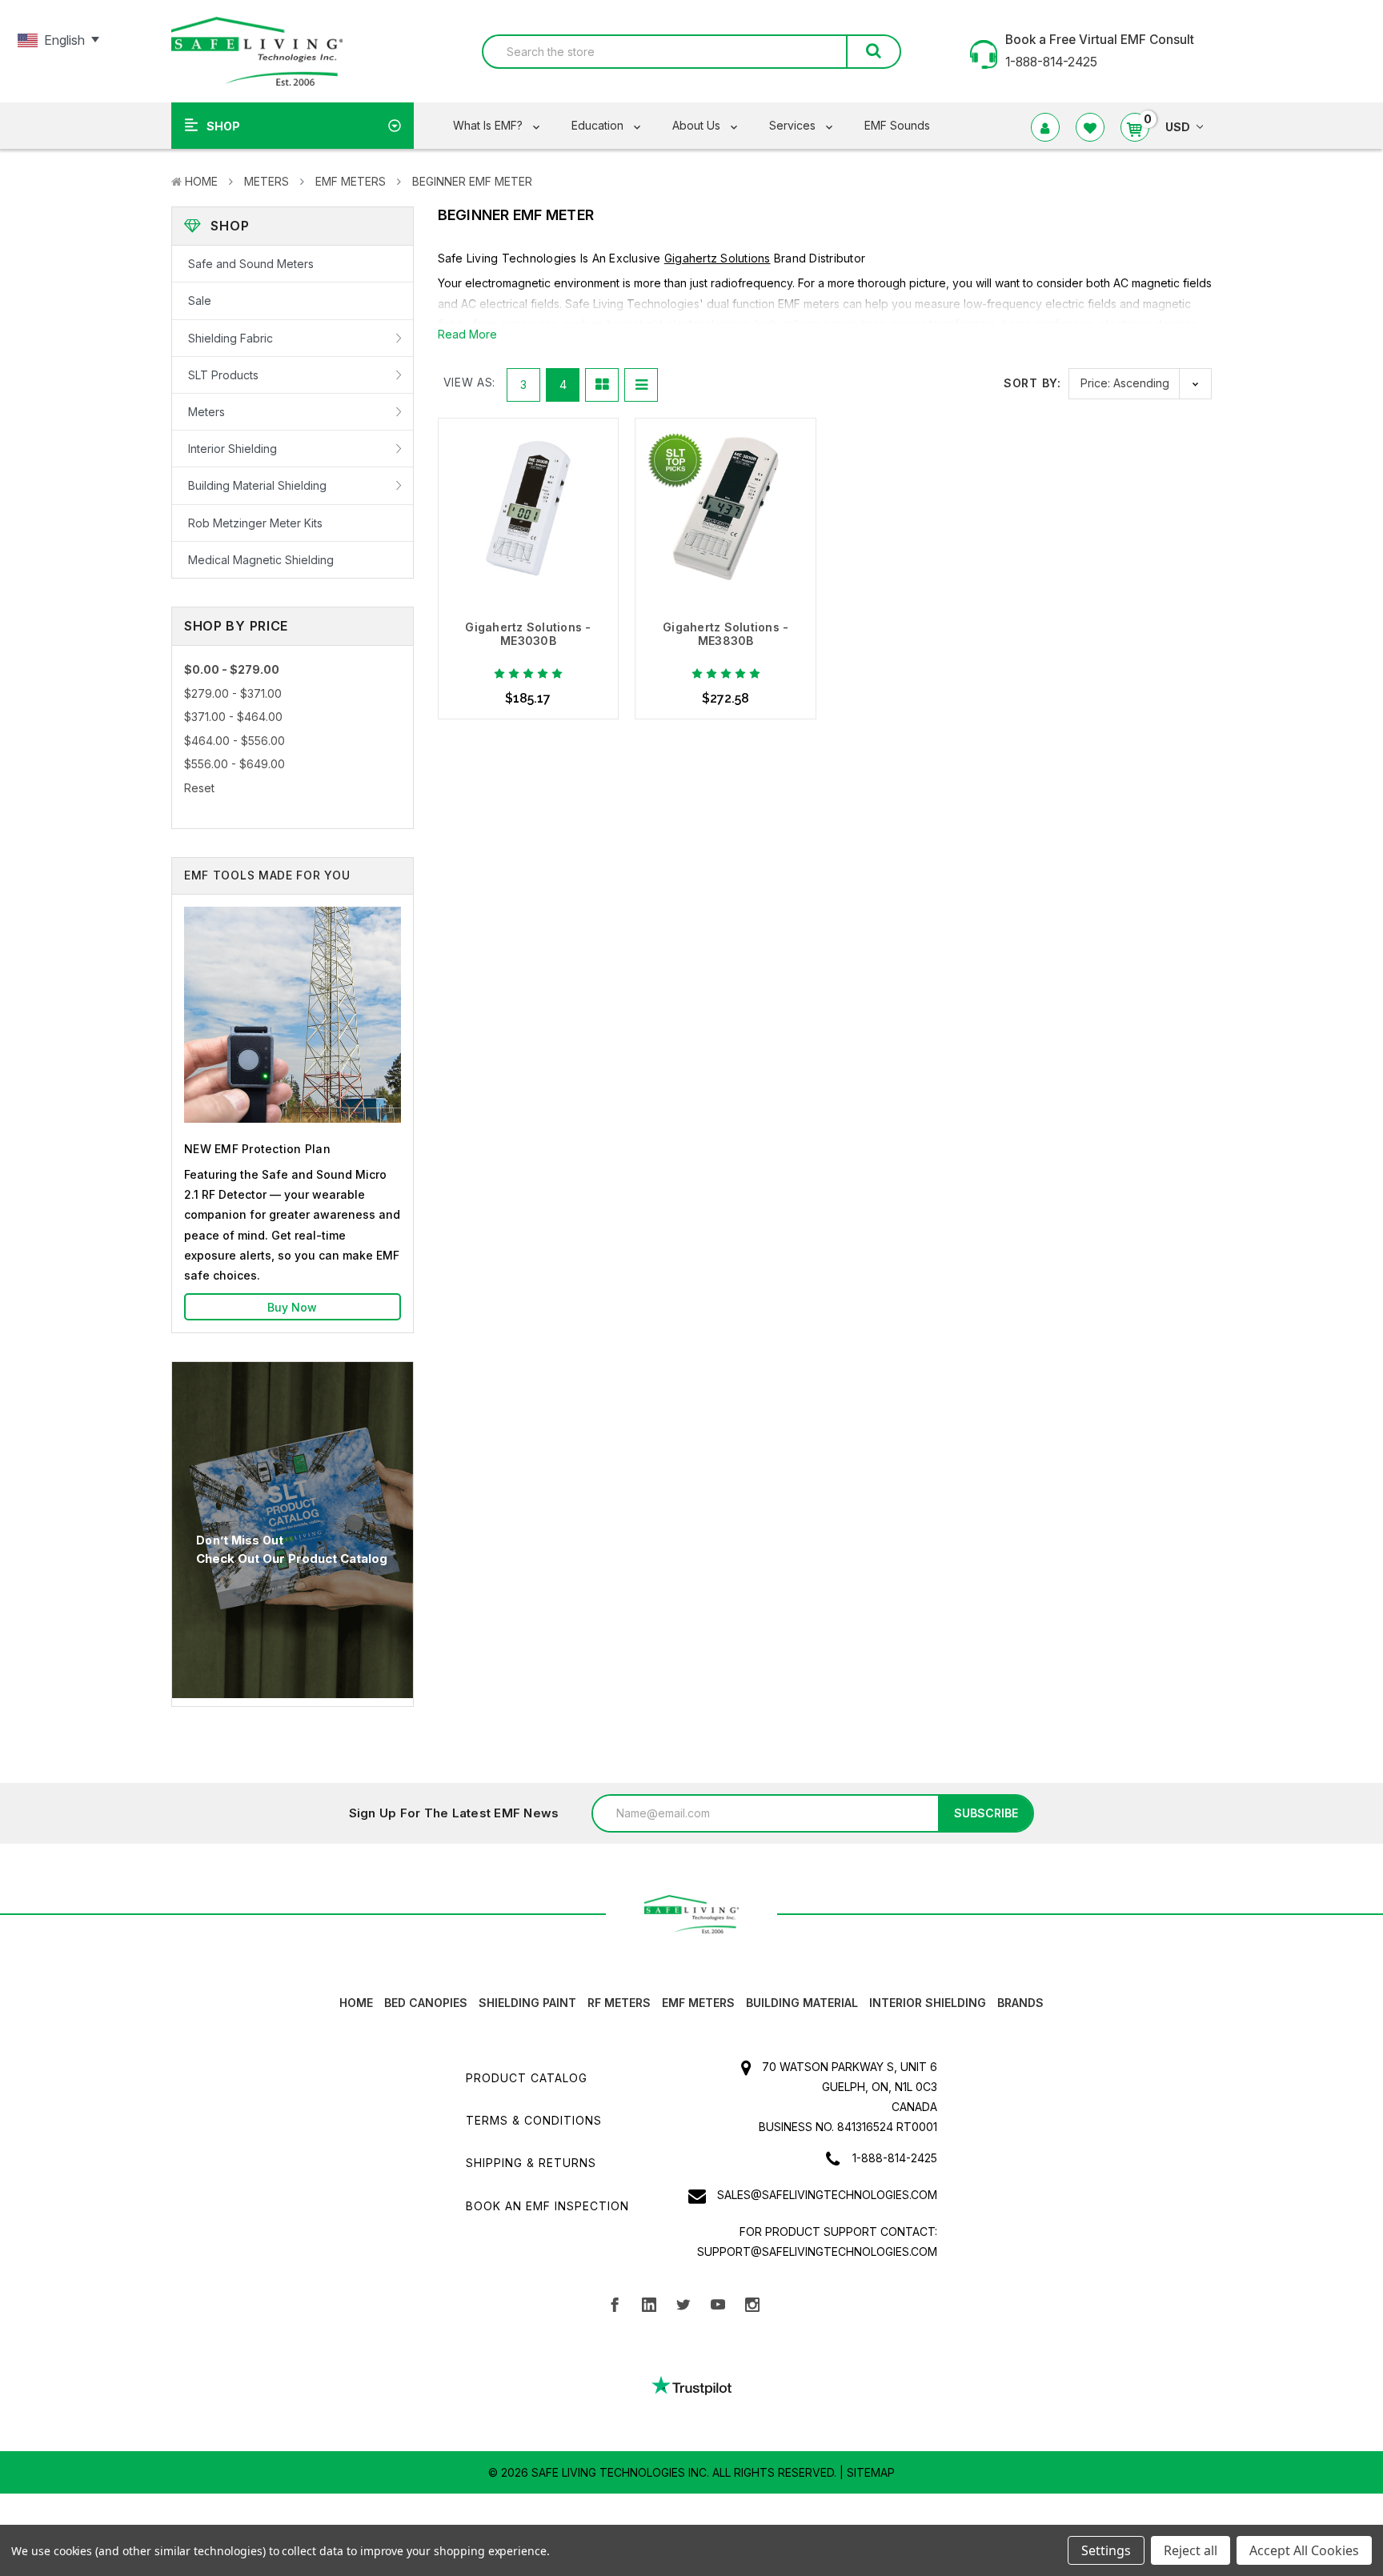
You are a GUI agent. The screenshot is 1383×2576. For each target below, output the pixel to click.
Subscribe (986, 1813)
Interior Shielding (233, 449)
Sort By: (1032, 383)
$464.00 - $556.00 (235, 741)
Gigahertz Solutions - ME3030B (528, 634)
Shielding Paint (527, 2003)
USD (1178, 127)
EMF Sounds (897, 125)
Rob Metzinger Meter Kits (255, 523)
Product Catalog (527, 2078)
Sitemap (871, 2472)
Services (794, 125)
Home (201, 181)
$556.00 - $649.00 (235, 764)
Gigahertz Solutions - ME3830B (726, 634)
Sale (200, 300)
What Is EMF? (489, 125)
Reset (199, 788)
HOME (356, 2003)
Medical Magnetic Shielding (261, 560)
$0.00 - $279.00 (232, 669)
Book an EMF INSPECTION (547, 2206)
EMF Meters (351, 181)
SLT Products (223, 375)
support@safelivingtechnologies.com (817, 2251)
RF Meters (619, 2003)
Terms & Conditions (534, 2120)
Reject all (1191, 2550)
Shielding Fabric (230, 338)
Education (599, 125)
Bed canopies (426, 2003)
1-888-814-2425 (895, 2158)
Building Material (802, 2003)
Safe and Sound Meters (251, 264)
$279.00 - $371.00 (233, 693)
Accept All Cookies (1304, 2550)
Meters (267, 181)
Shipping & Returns (531, 2163)
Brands (1020, 2003)
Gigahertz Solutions (718, 258)
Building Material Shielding (257, 485)
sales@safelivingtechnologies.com (827, 2195)
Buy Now (292, 1307)
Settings (1106, 2550)
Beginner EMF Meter (472, 181)
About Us (698, 125)
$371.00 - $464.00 (233, 717)
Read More (467, 334)
